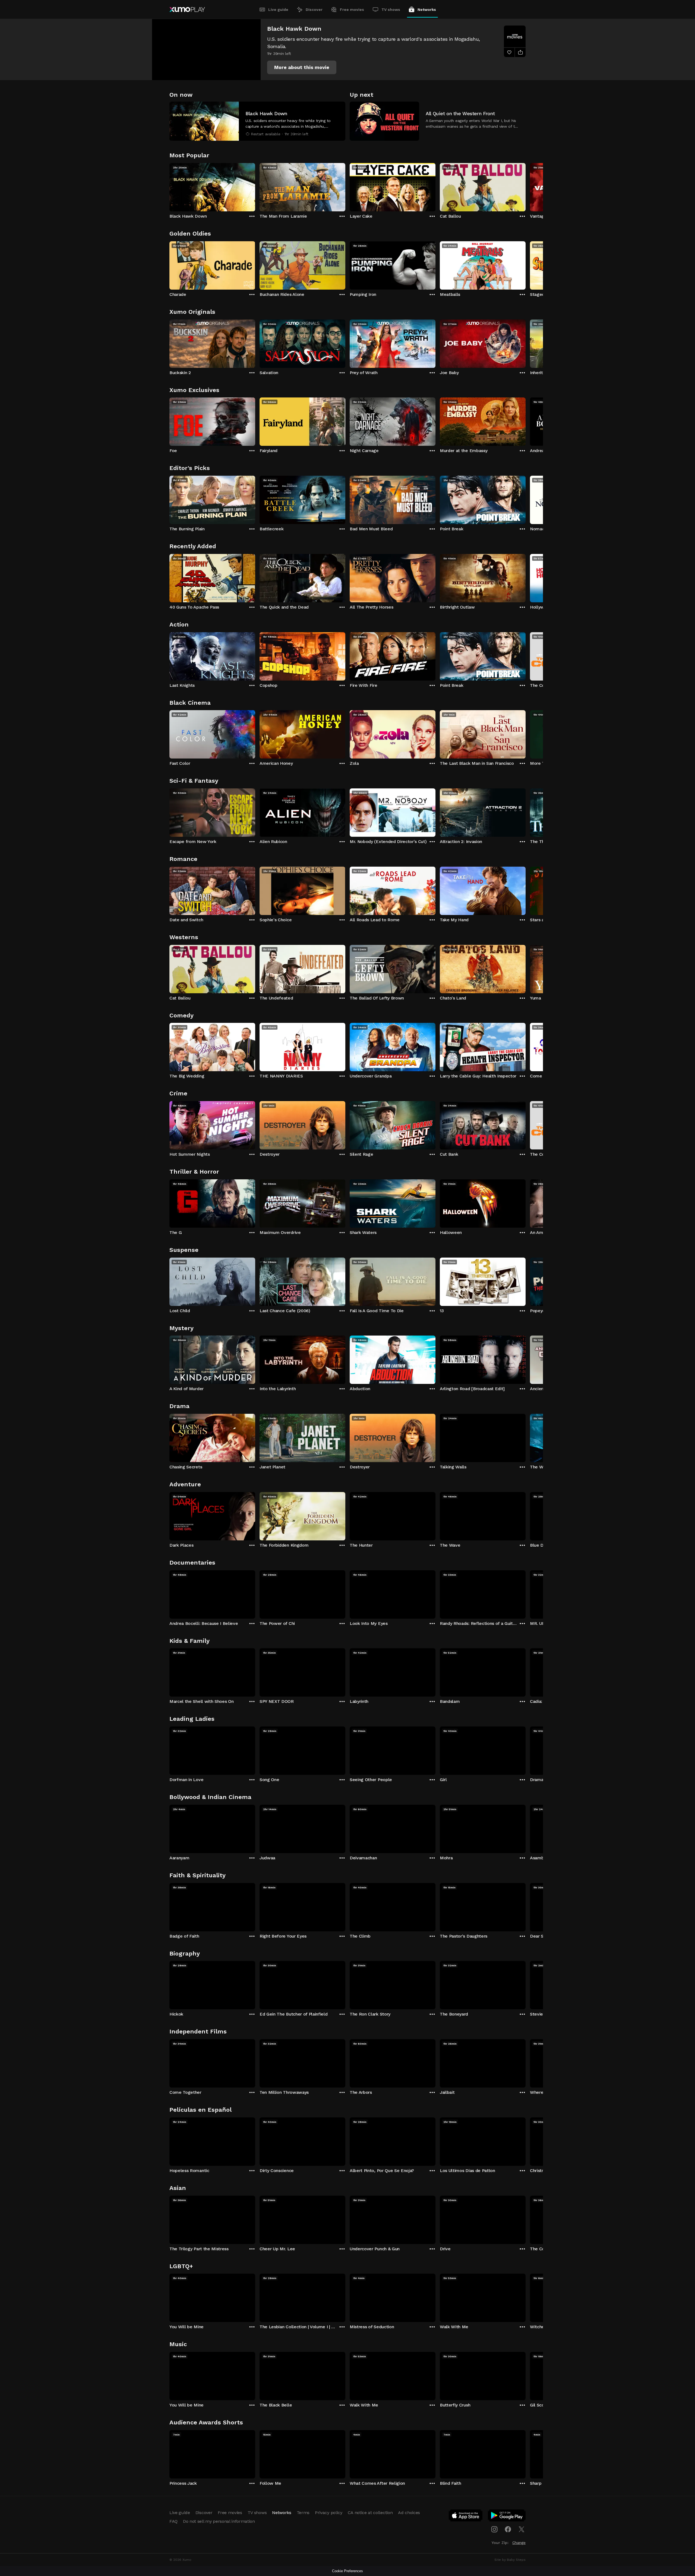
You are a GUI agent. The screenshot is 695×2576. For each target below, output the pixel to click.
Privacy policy (329, 2513)
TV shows (391, 10)
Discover (314, 10)
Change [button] (519, 2543)
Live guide (278, 10)
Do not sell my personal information (219, 2521)
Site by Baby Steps (510, 2560)
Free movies (352, 10)
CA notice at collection (370, 2513)
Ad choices (409, 2513)
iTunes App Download (466, 2517)
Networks (427, 10)
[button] (302, 67)
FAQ (173, 2521)
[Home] (187, 10)
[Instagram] (494, 2529)
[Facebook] (508, 2529)
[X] (522, 2529)
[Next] (526, 186)
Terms (303, 2513)
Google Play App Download (507, 2517)
